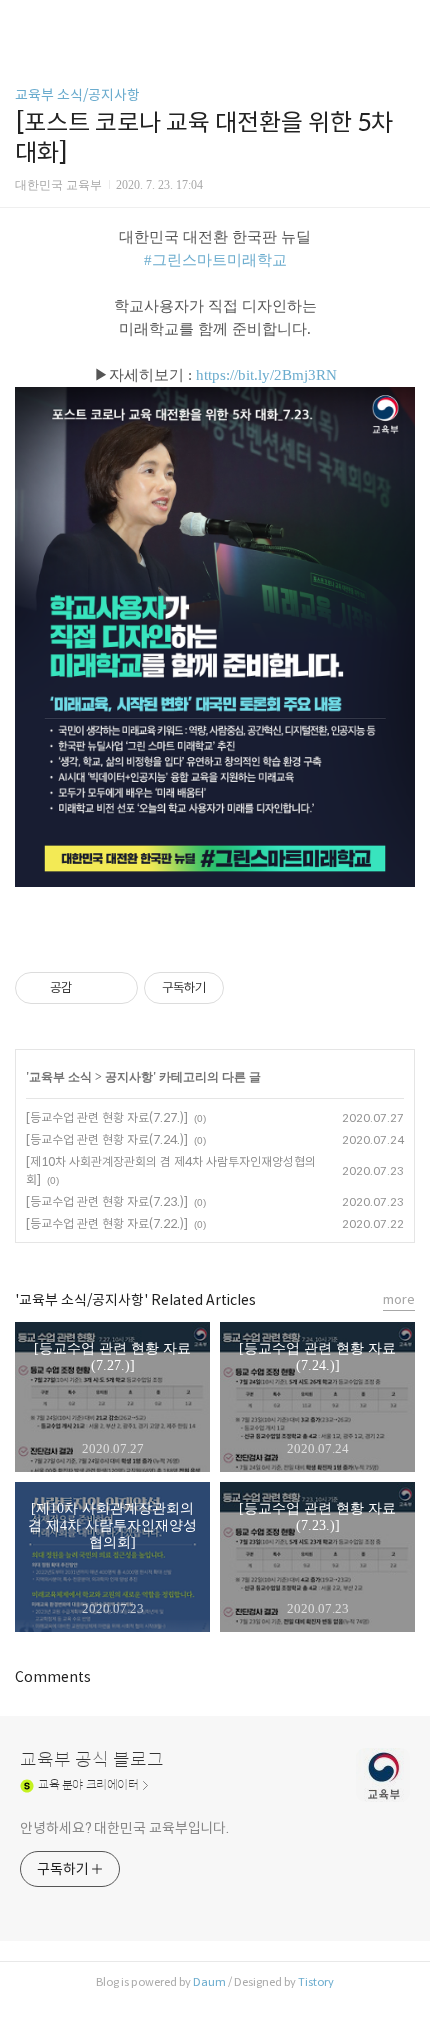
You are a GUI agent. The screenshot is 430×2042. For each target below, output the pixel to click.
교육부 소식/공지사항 (77, 95)
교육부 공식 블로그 (92, 1760)
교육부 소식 (60, 1077)
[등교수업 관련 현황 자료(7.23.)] (107, 1201)
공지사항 (129, 1077)
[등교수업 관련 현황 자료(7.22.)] (107, 1223)
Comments (53, 1677)
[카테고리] (24, 22)
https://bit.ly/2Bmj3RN (266, 375)
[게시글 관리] (115, 988)
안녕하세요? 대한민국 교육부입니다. (124, 1828)
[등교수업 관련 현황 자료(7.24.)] (107, 1139)
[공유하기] (90, 988)
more (399, 1299)
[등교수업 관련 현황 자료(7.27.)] (107, 1117)
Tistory (316, 1982)
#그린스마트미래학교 (215, 260)
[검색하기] (405, 22)
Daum (209, 1982)
